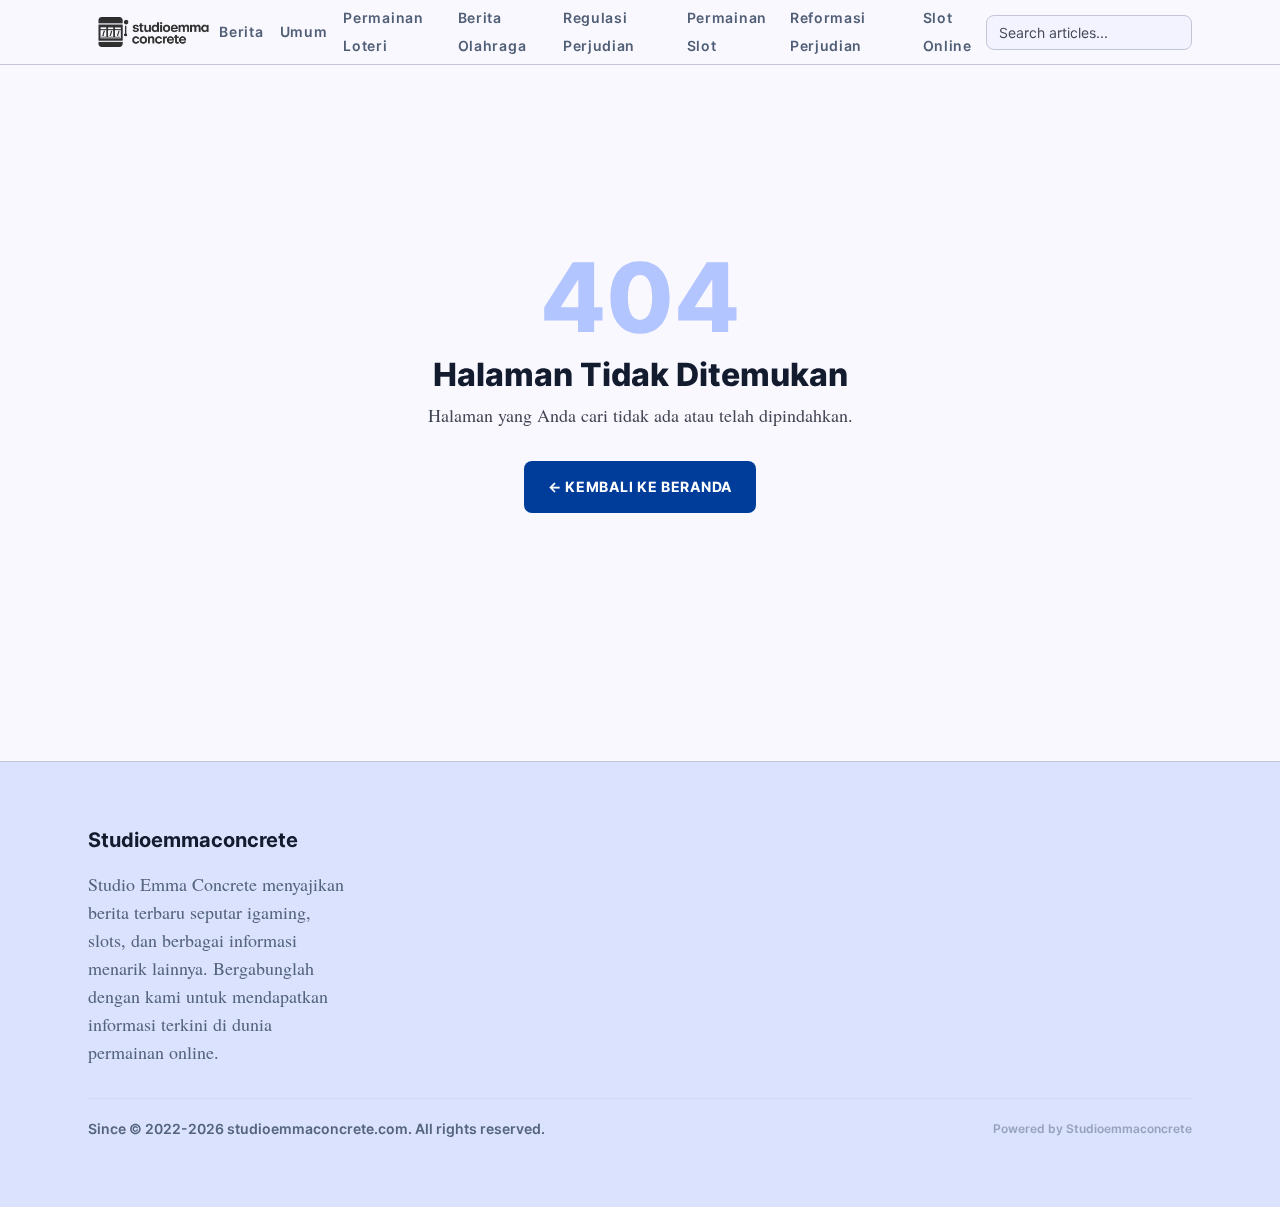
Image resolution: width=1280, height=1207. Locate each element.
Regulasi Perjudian (599, 31)
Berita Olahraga (492, 31)
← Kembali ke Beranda (640, 486)
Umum (304, 31)
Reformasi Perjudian (828, 31)
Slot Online (947, 31)
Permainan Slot (727, 31)
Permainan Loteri (383, 31)
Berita (241, 31)
